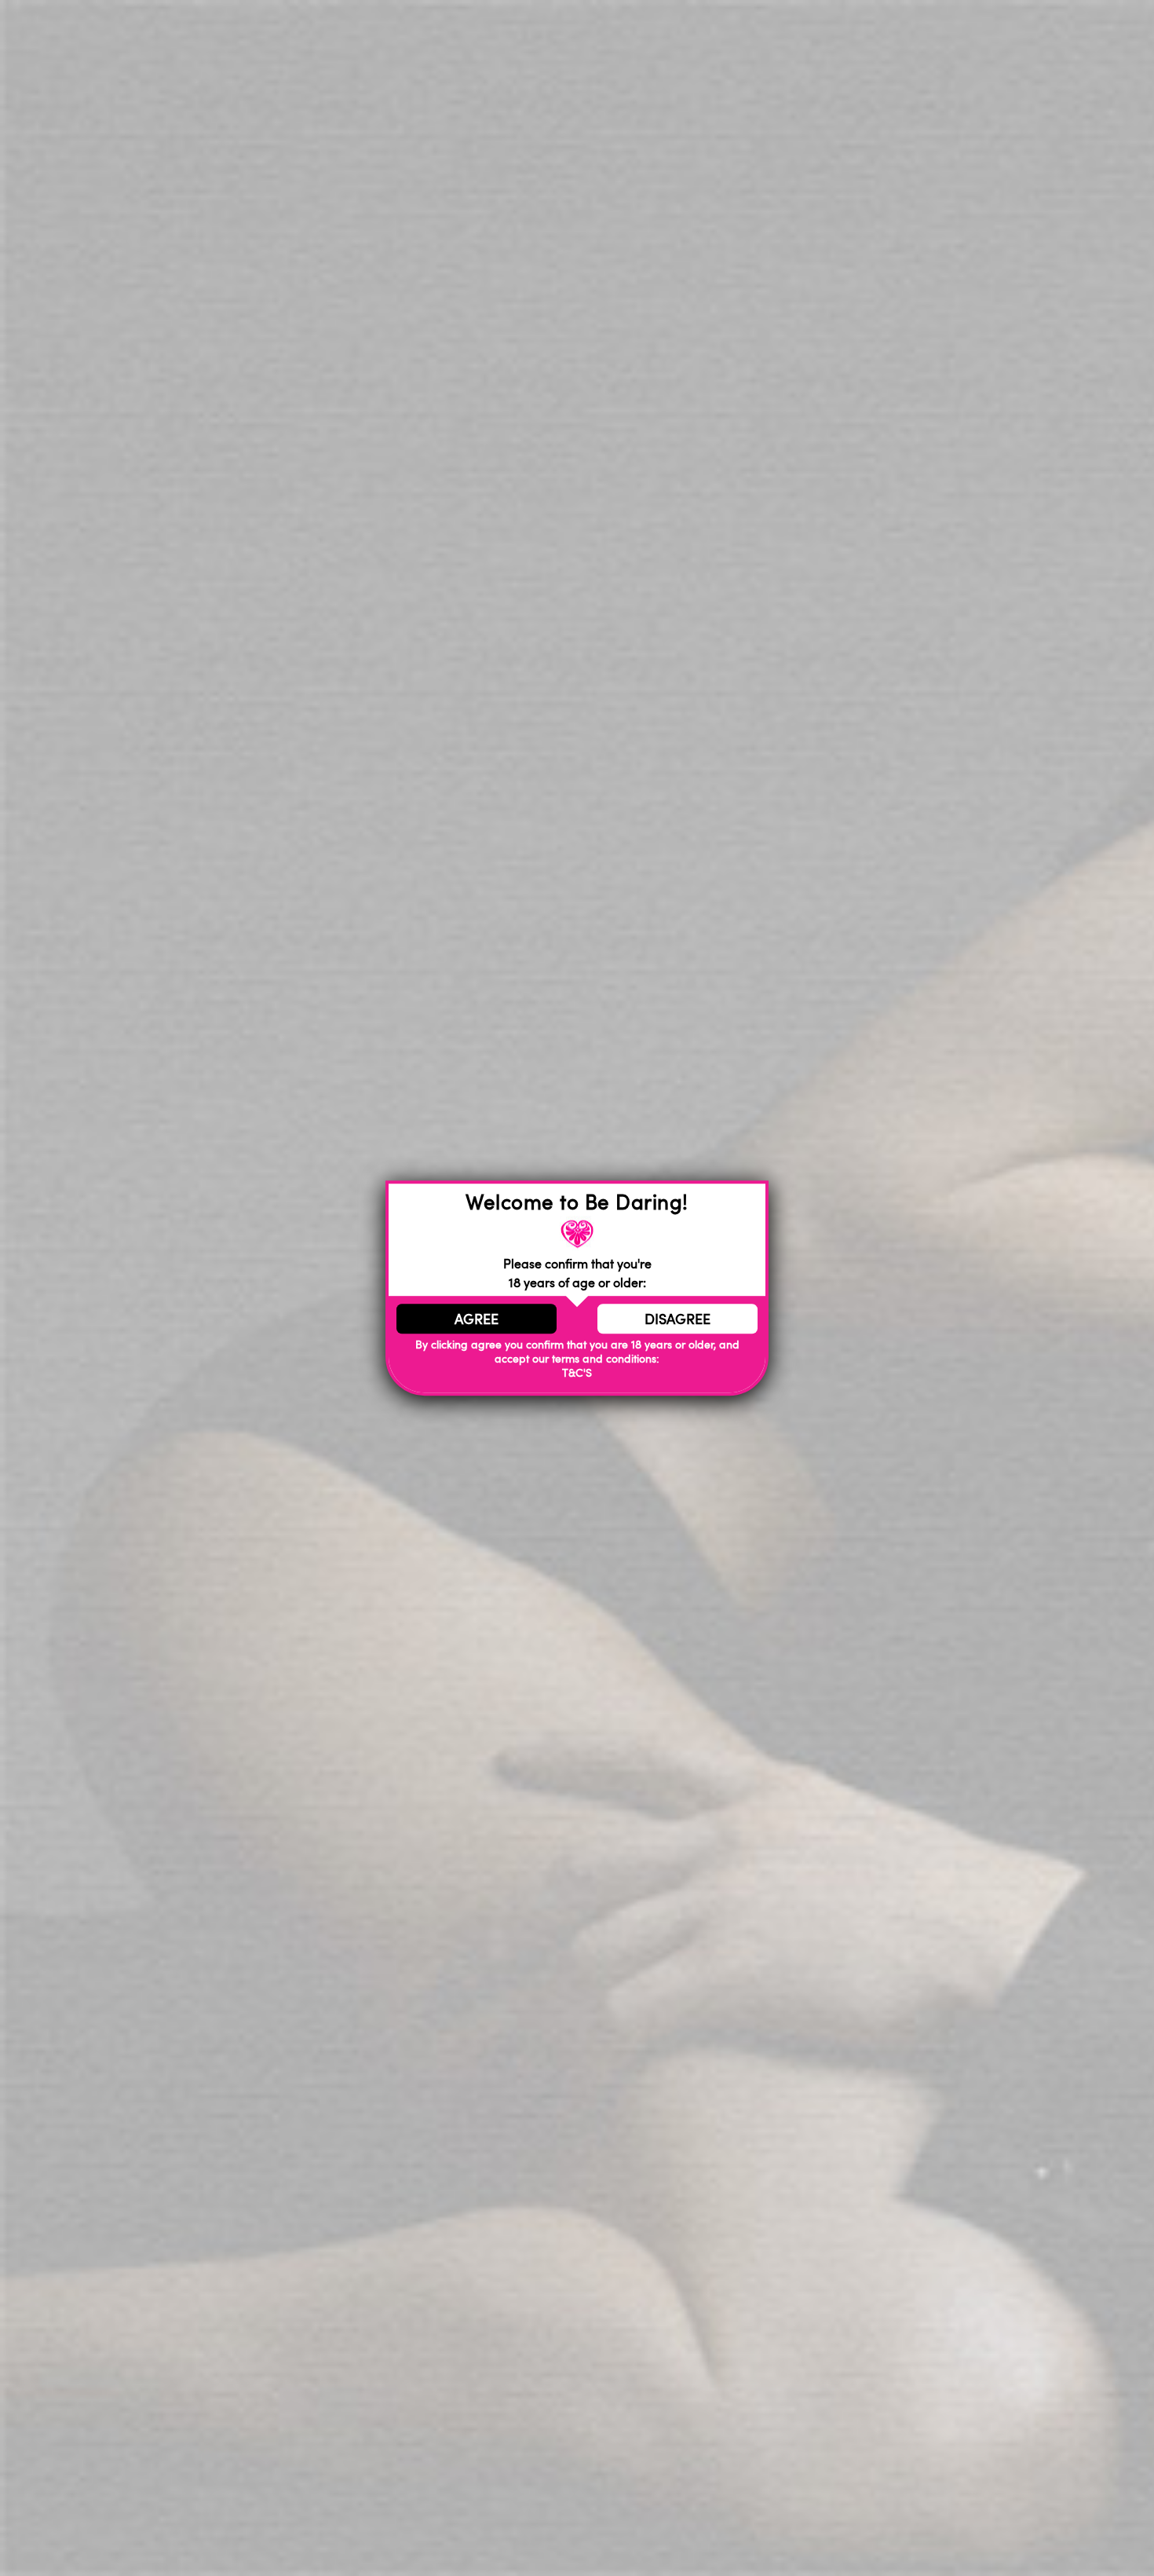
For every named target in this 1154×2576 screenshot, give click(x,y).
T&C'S (577, 1373)
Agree (477, 1319)
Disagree (677, 1319)
